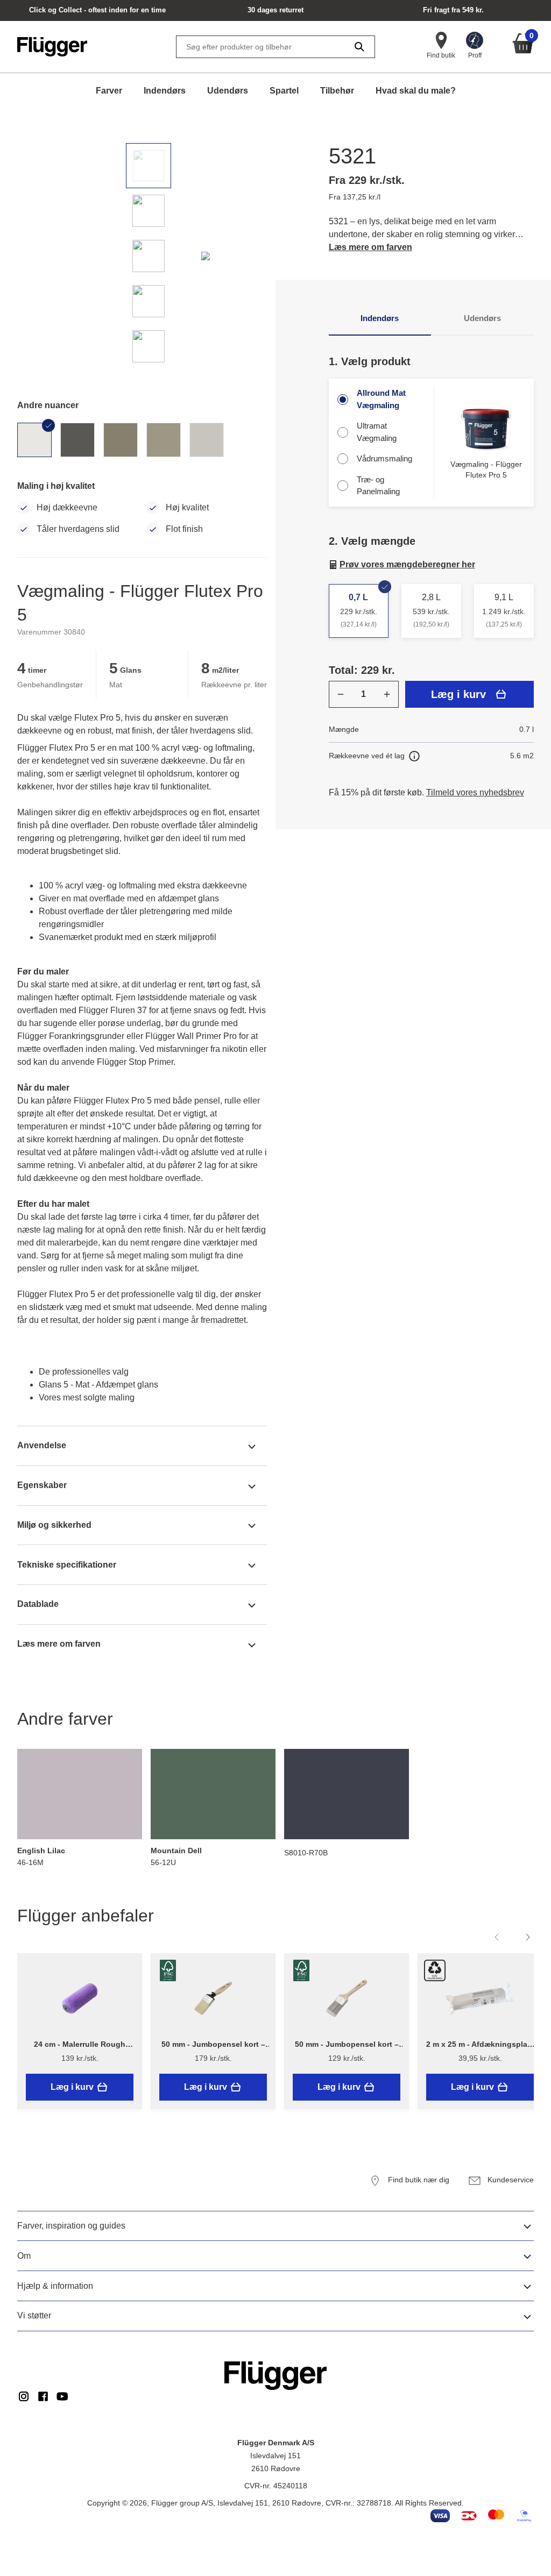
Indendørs (165, 91)
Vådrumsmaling (384, 458)
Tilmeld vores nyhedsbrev (475, 792)
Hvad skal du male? (416, 91)
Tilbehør (337, 91)
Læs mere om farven (370, 247)
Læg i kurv (458, 694)
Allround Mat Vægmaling (381, 399)
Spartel (284, 91)
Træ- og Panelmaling (378, 486)
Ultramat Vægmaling (377, 432)
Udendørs (228, 91)
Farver (109, 91)
